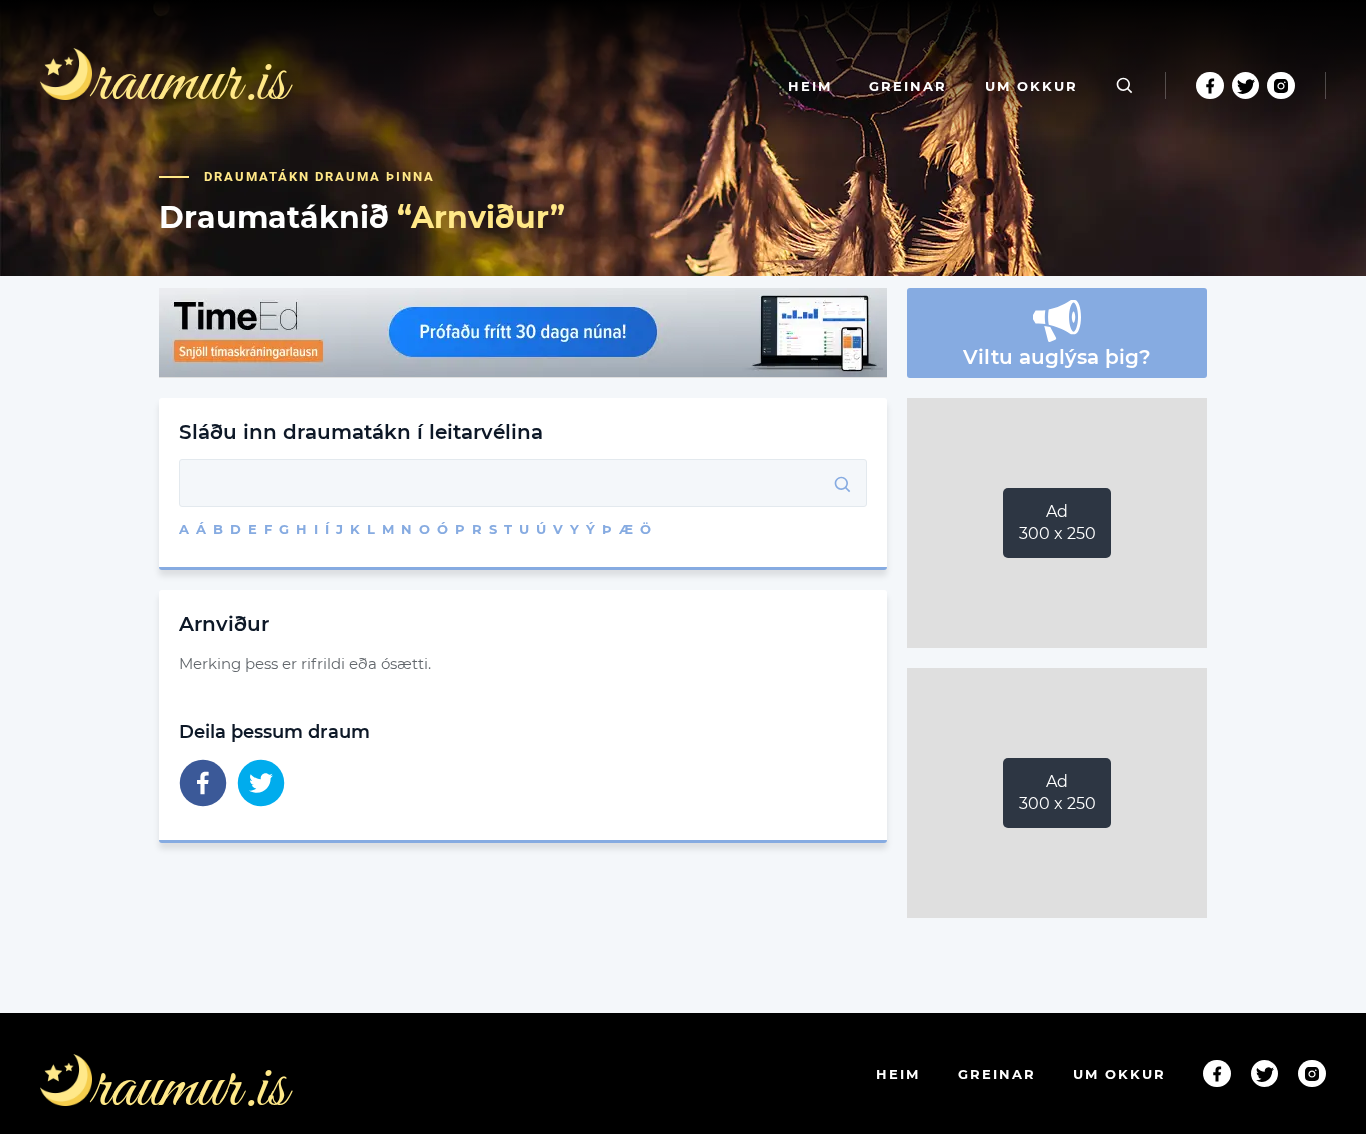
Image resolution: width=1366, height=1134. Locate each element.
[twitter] (261, 784)
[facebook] (203, 784)
